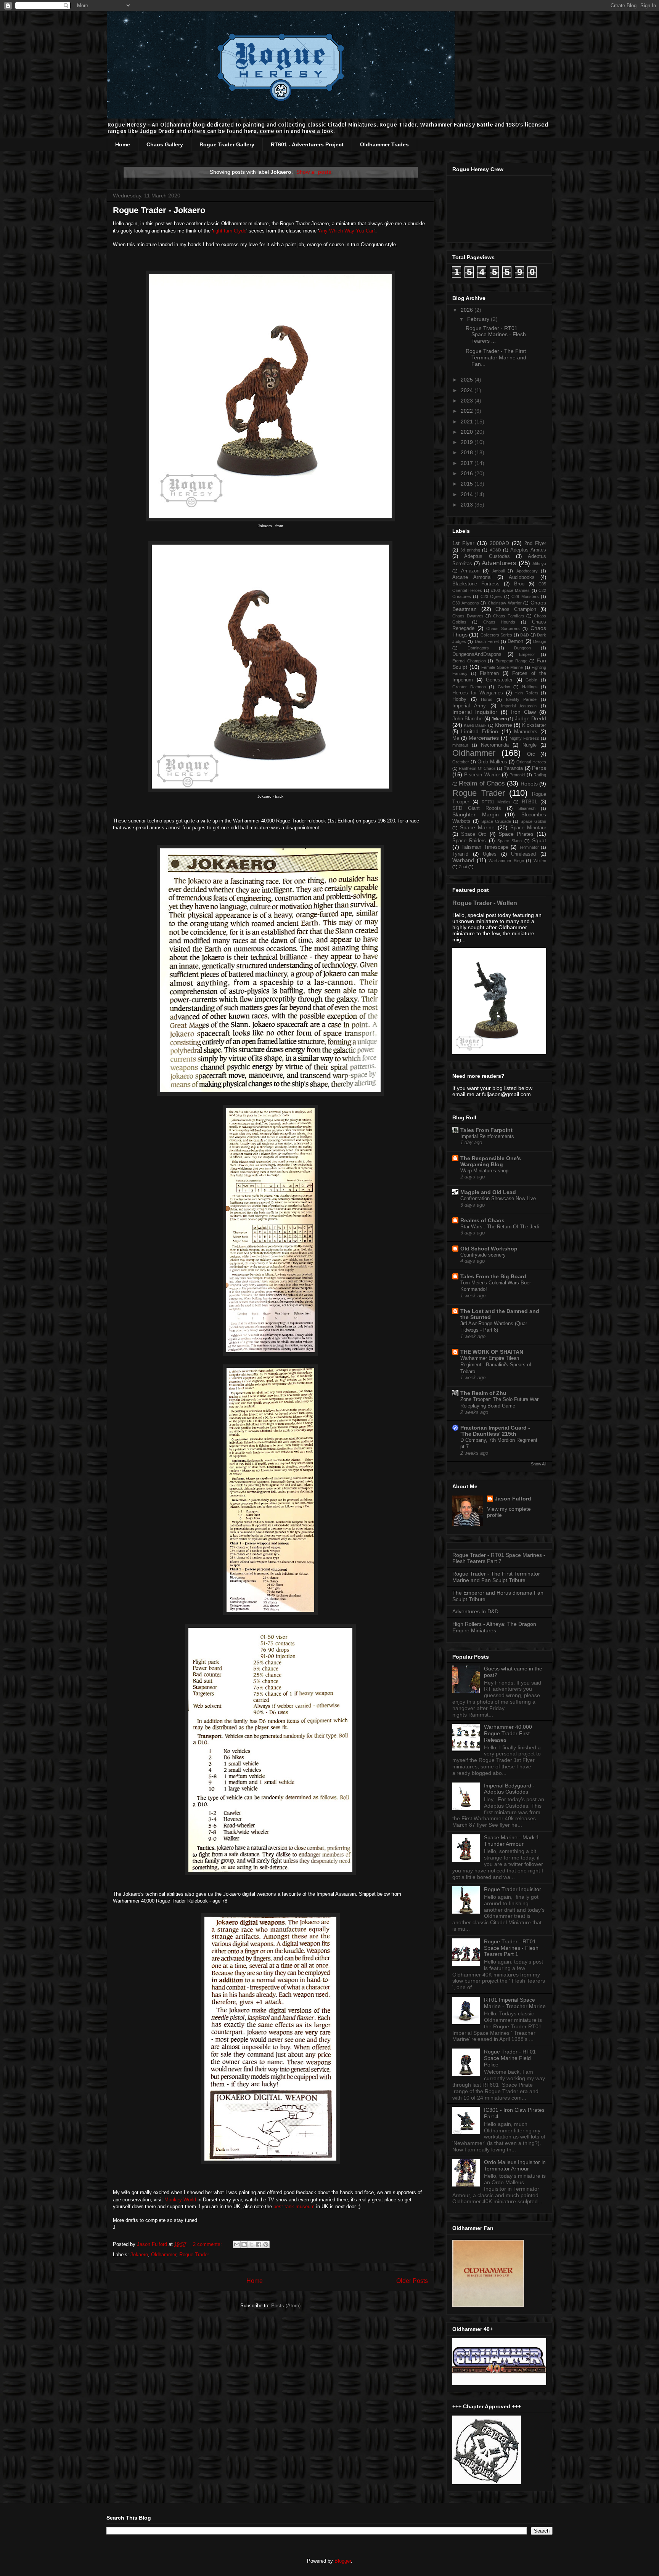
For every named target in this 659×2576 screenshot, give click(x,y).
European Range (511, 661)
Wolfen (540, 861)
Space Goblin (533, 821)
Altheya (539, 564)
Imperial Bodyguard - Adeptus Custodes (509, 1789)
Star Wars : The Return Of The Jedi (500, 1227)
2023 (468, 401)
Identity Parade (522, 699)
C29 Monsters (525, 596)
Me (456, 738)
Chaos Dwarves (468, 616)
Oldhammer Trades (384, 144)
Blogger (343, 2561)
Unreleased (523, 854)
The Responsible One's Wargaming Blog (491, 1161)
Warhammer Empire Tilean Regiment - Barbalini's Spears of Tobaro (496, 1365)
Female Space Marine (502, 667)
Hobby (459, 699)
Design (540, 641)
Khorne (503, 725)
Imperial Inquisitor (475, 712)
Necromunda (495, 745)
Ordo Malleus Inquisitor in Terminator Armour (515, 2165)
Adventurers (499, 563)
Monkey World (181, 2200)
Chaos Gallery (165, 144)
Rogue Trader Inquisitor (513, 1889)
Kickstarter (534, 725)
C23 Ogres (491, 596)
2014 (468, 494)
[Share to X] (251, 2244)
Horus (487, 699)
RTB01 (529, 802)
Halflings (530, 687)
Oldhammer (164, 2255)
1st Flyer (463, 543)
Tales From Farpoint (486, 1130)
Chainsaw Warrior (505, 603)
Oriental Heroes (531, 762)
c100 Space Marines (510, 590)
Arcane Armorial (472, 577)
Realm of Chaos (482, 783)
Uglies (490, 854)
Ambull (498, 571)
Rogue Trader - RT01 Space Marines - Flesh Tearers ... (496, 335)
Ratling (540, 775)
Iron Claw (523, 712)
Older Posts (412, 2281)
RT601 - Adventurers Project (307, 144)
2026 (468, 310)
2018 (468, 452)
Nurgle (530, 745)
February (479, 319)
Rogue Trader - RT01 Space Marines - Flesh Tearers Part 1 (511, 1948)
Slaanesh (527, 808)
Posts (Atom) (286, 2306)
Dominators (478, 648)
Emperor (527, 654)
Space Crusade (496, 821)
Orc (531, 754)
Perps (539, 768)
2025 (468, 380)
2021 (468, 422)
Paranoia (513, 768)
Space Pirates (516, 834)
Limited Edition (480, 731)
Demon (515, 641)
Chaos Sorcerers (503, 628)
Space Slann (510, 841)
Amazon (470, 571)
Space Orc (474, 834)
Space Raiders (469, 841)
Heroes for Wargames (478, 693)
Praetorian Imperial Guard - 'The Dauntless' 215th (495, 1431)
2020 (468, 432)
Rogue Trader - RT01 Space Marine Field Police (510, 2058)
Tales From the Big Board (493, 1276)
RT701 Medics (496, 802)
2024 (468, 390)
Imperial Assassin (519, 706)
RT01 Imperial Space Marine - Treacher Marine (515, 2003)
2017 (468, 463)
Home (123, 144)
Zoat (463, 867)
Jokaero (139, 2255)
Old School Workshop (489, 1249)
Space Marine (477, 827)
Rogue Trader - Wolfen (485, 903)
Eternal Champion (469, 661)
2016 (468, 473)
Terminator (529, 847)
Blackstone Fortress (476, 584)
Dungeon (522, 648)
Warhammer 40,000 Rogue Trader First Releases (508, 1733)
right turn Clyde (230, 231)
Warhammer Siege (506, 861)
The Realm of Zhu (483, 1393)
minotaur (460, 745)
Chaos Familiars (509, 616)
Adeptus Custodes (487, 556)
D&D (525, 635)
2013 (468, 505)
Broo (519, 584)
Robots (529, 784)
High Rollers (526, 693)
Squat (539, 840)
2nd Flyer (535, 543)
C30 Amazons (466, 603)
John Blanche (467, 719)
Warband (463, 860)
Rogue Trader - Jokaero (159, 210)
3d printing (470, 550)
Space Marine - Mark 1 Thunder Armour (512, 1841)
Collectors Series (496, 635)
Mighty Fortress (524, 738)
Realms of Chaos (482, 1220)
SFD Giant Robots (477, 808)
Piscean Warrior (482, 775)
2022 (468, 411)
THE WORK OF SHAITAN (492, 1352)
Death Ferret (487, 641)
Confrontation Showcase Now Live (498, 1198)
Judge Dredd (530, 718)
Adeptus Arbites (528, 550)
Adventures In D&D (475, 1611)
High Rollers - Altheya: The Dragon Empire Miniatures (494, 1627)
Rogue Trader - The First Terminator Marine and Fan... (496, 357)
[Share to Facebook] (259, 2244)
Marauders (526, 732)
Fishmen (489, 673)
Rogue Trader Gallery (227, 144)
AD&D (495, 550)
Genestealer (499, 680)
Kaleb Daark (475, 725)
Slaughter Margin (476, 814)
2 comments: (208, 2244)
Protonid (517, 775)
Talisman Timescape (485, 847)
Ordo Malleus (492, 762)
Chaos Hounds (499, 622)
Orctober (461, 762)
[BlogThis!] (244, 2244)
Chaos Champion (516, 609)
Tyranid (460, 854)
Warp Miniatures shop (484, 1171)
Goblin (531, 680)
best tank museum (294, 2207)
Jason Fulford (513, 1499)
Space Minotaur (528, 828)
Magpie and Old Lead (488, 1192)
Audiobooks (522, 577)
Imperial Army (469, 706)
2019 (468, 442)
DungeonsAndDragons (477, 654)
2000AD (499, 543)
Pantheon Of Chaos (477, 768)
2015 (468, 484)
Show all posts (314, 172)
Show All (538, 1464)
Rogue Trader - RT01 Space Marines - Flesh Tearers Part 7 (499, 1558)
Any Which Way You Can (347, 231)
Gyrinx (504, 687)
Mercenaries (484, 738)
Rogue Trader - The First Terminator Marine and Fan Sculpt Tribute (496, 1577)
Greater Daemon (469, 687)
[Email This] (237, 2244)
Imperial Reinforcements (487, 1136)
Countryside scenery (483, 1255)
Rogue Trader (194, 2255)
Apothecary (527, 571)
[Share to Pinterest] (266, 2244)
